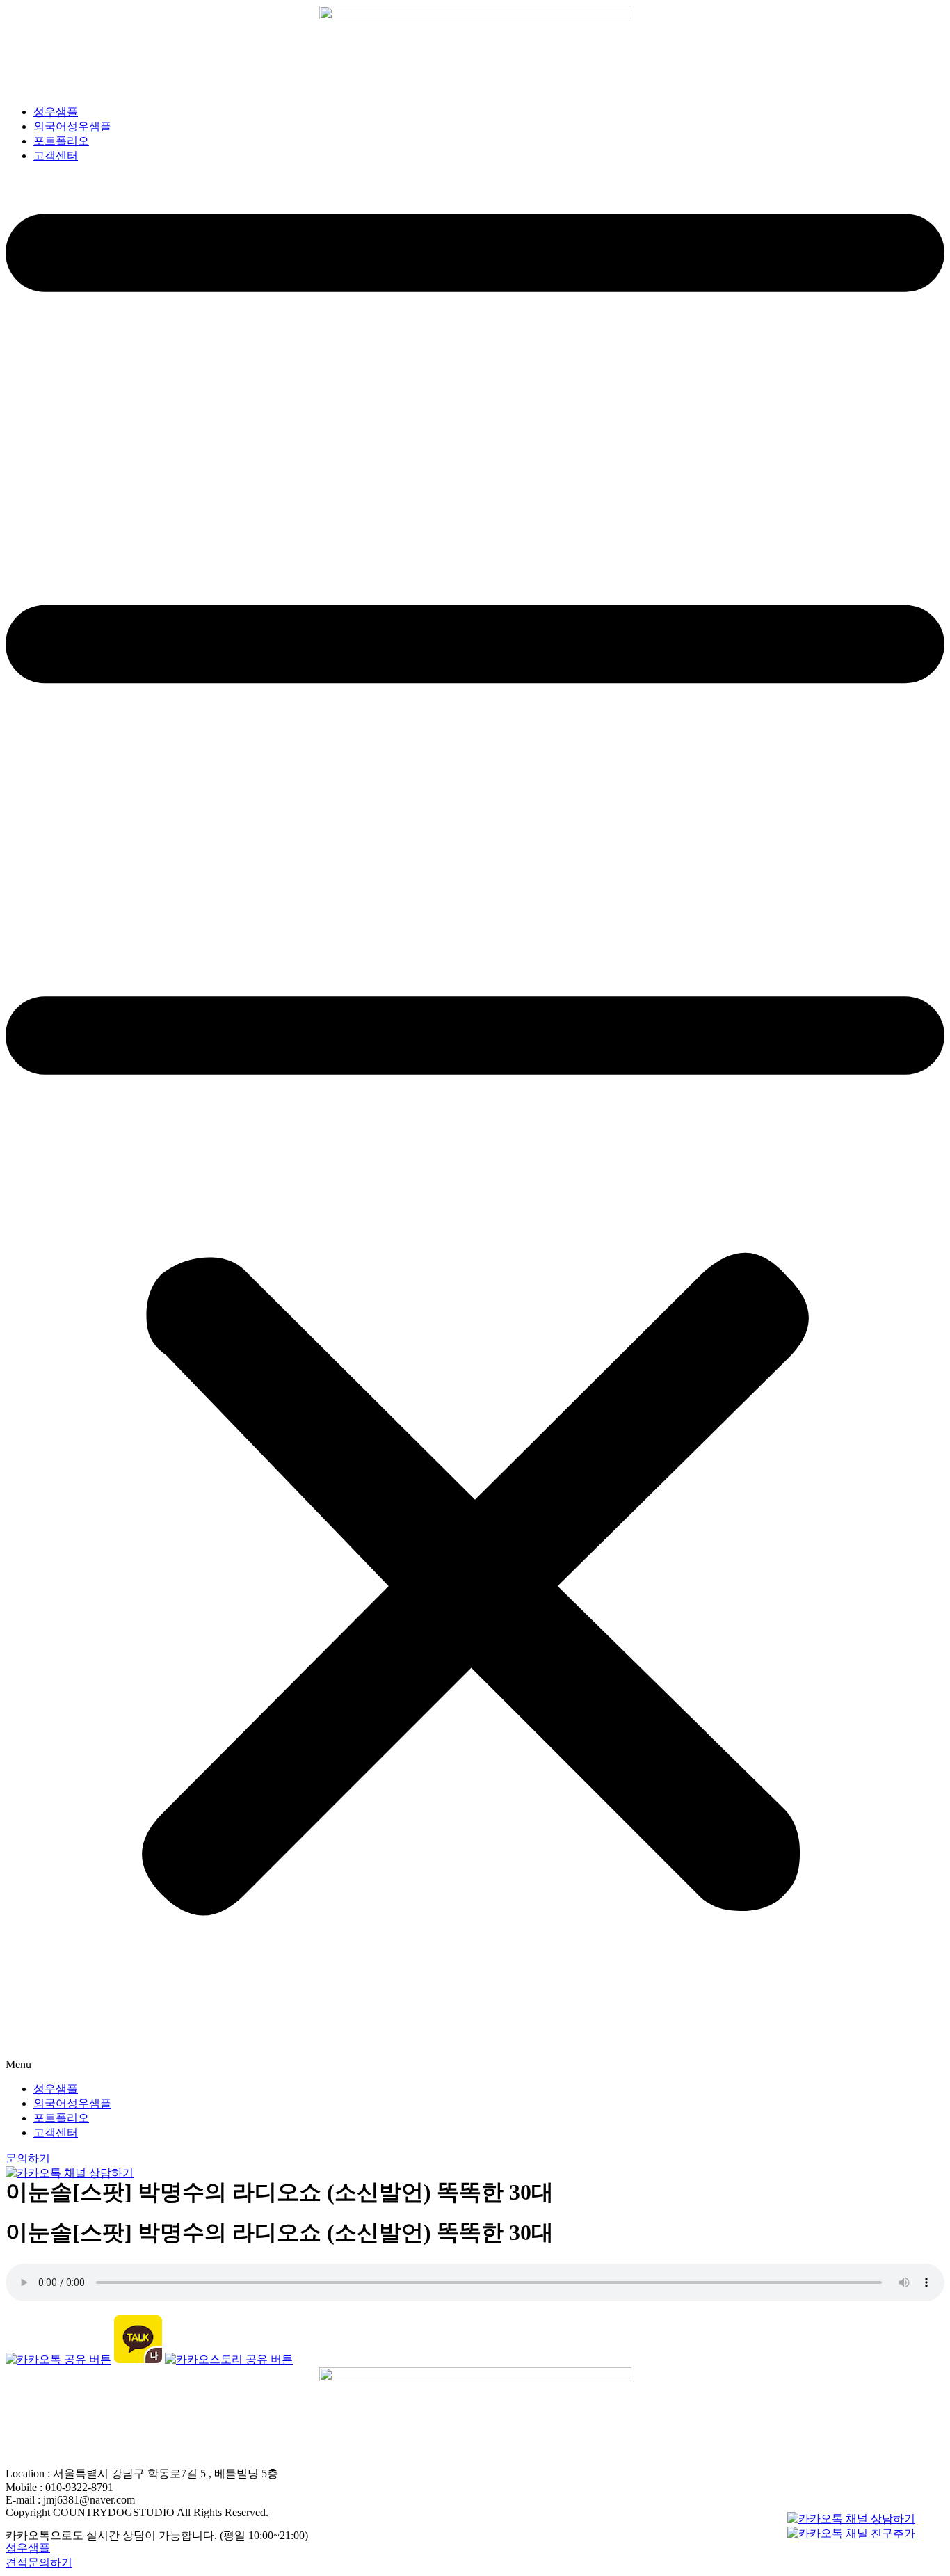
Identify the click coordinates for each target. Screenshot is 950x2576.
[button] (475, 1123)
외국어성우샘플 (72, 126)
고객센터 (56, 155)
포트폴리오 (61, 141)
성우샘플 (56, 112)
